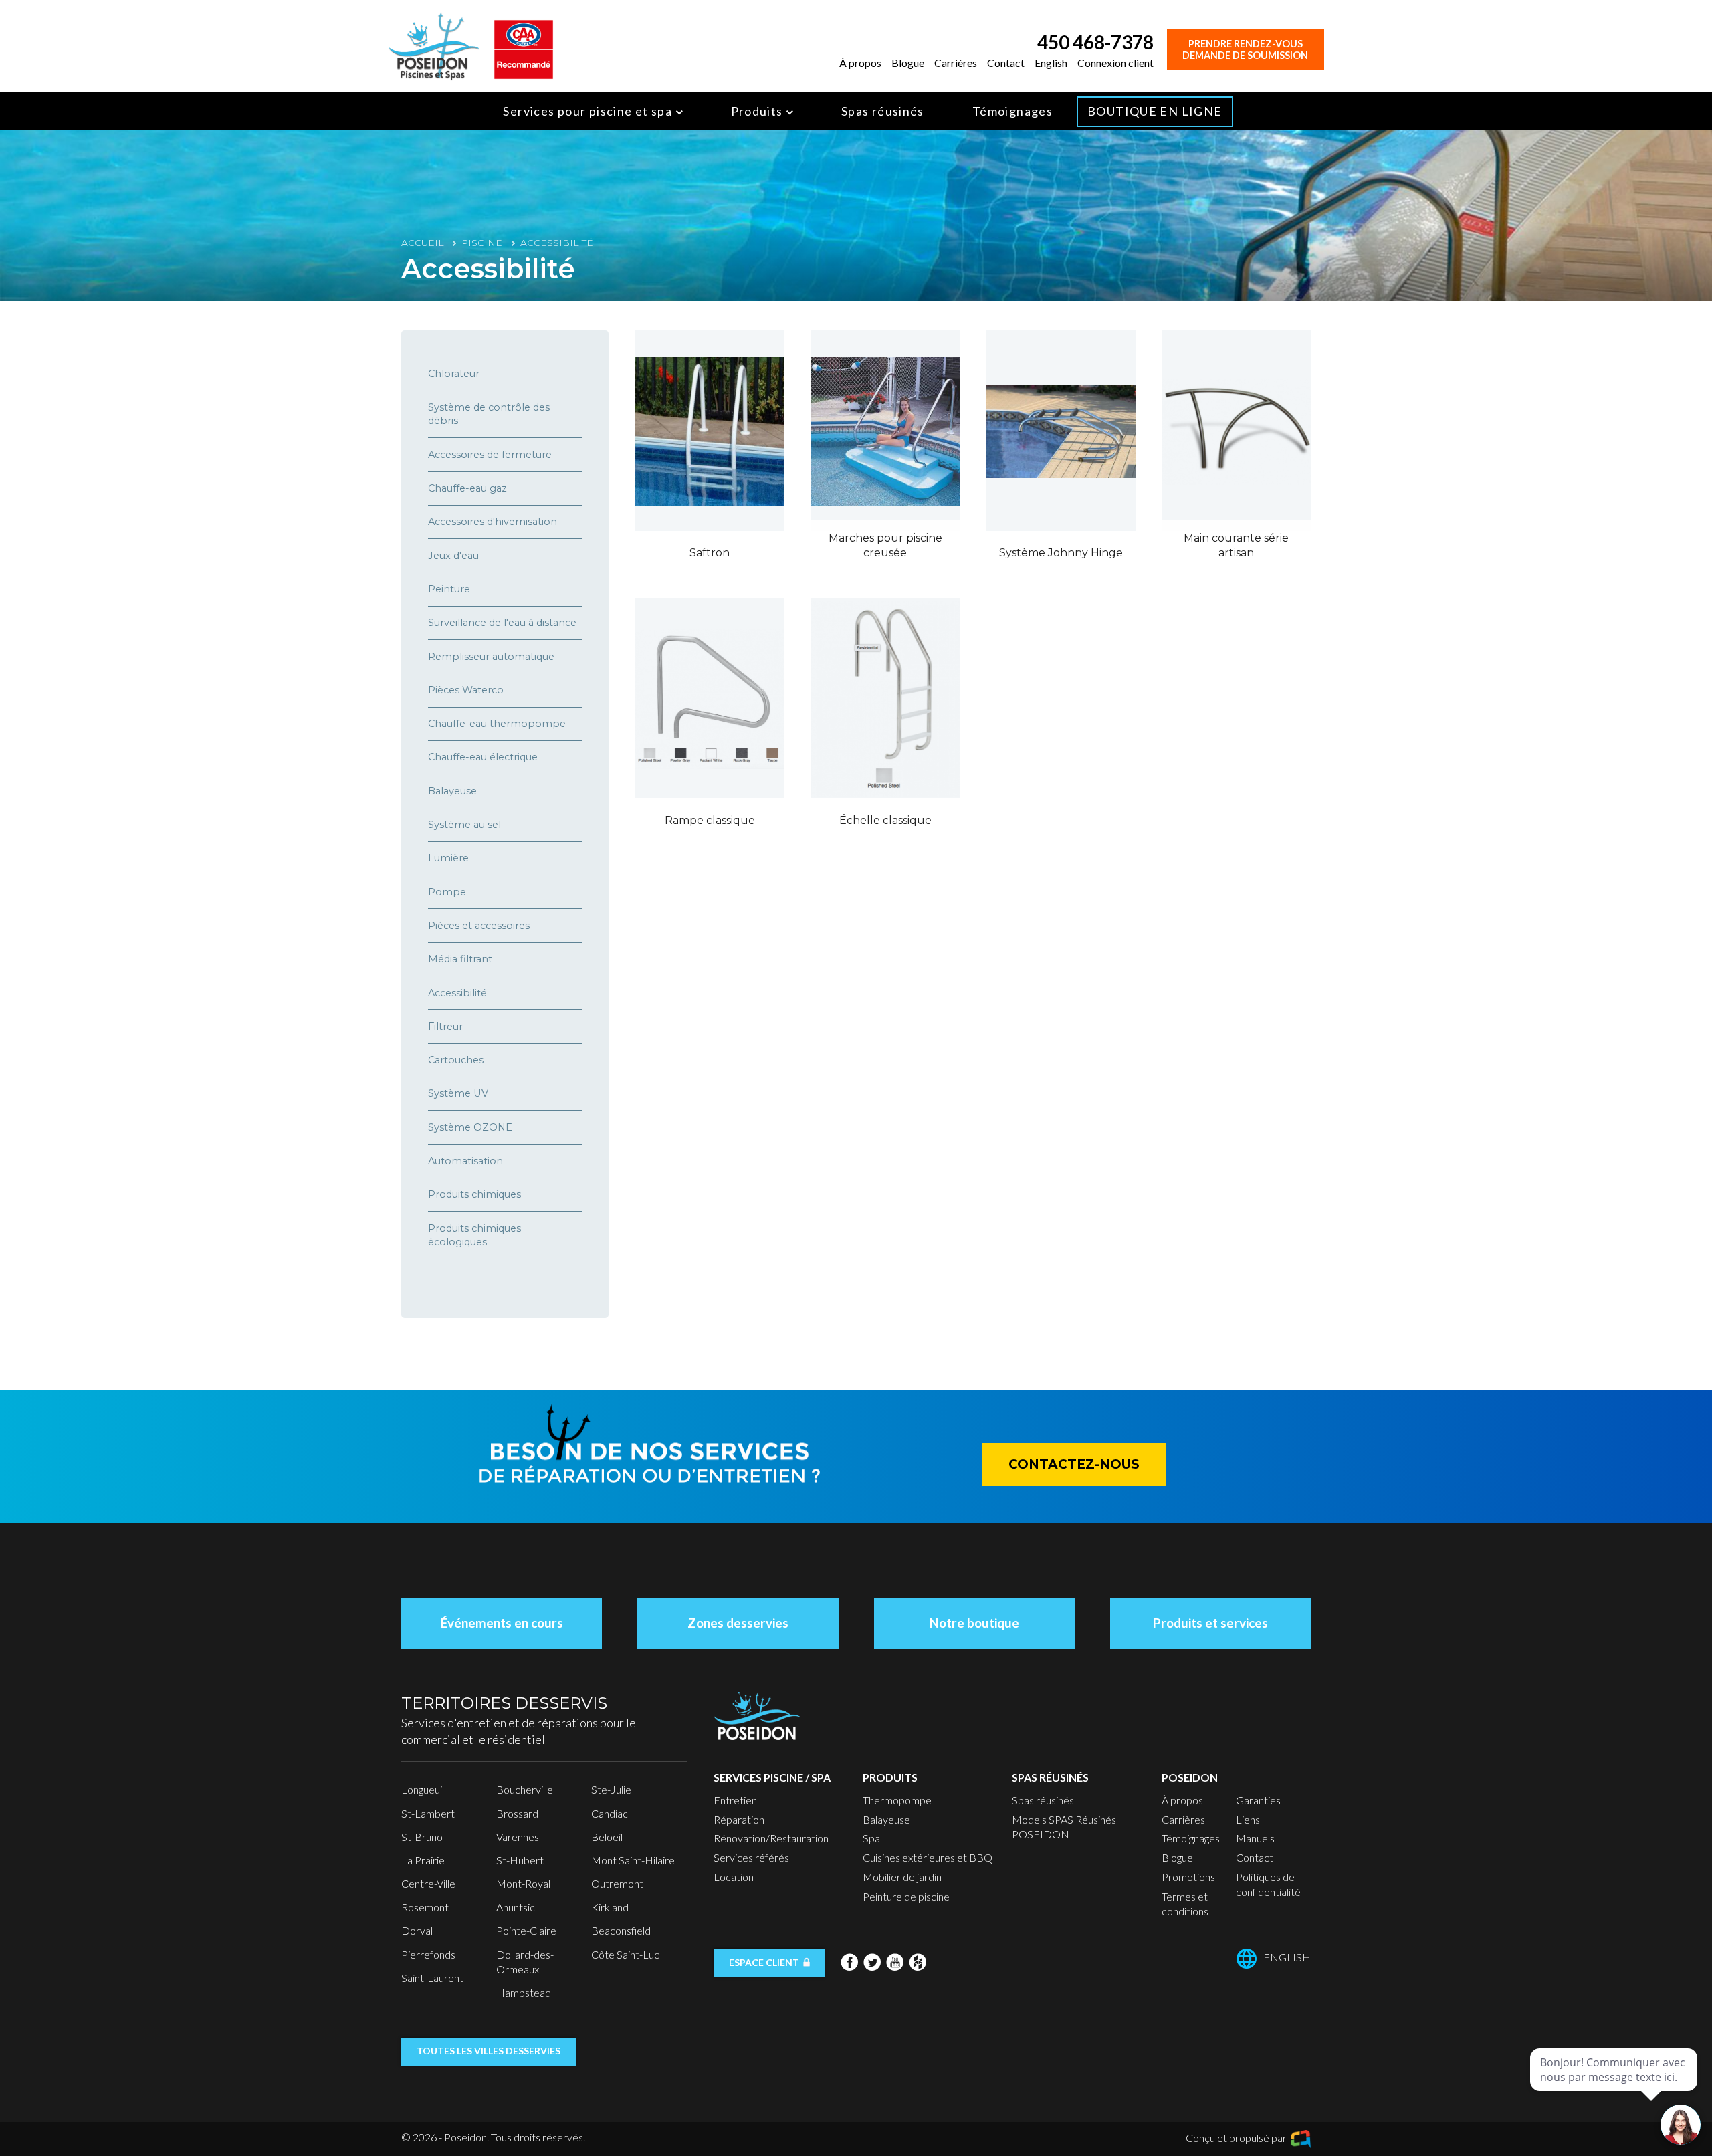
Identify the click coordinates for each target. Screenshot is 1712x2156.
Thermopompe (897, 1800)
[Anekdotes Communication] (1301, 2139)
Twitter (872, 1962)
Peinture (449, 589)
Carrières (956, 63)
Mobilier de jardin (902, 1877)
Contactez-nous (1074, 1464)
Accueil (422, 243)
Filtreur (445, 1027)
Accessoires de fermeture (490, 455)
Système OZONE (470, 1127)
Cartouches (456, 1060)
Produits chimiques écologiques (474, 1235)
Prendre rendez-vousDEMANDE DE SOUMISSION (1245, 49)
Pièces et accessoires (479, 926)
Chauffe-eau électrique (483, 757)
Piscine (482, 243)
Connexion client (1115, 63)
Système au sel (464, 825)
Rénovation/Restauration (771, 1838)
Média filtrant (460, 959)
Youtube (895, 1962)
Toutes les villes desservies (489, 2051)
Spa (871, 1838)
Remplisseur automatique (491, 657)
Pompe (447, 892)
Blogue (908, 63)
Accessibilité (457, 993)
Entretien (735, 1800)
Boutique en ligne (1155, 111)
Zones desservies (738, 1623)
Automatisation (465, 1161)
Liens (1248, 1819)
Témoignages (1012, 111)
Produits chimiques (474, 1194)
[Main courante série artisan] (1237, 431)
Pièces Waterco (466, 690)
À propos (860, 63)
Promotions (1188, 1877)
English (1051, 63)
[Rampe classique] (710, 698)
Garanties (1258, 1800)
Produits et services (1210, 1623)
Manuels (1255, 1838)
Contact (1006, 63)
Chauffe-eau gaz (467, 488)
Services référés (751, 1857)
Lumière (448, 858)
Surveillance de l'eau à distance (502, 623)
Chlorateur (454, 374)
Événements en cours (502, 1623)
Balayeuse (452, 791)
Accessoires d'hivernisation (493, 522)
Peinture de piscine (906, 1896)
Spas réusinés (883, 111)
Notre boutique (974, 1623)
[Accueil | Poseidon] (434, 44)
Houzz (918, 1962)
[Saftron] (710, 431)
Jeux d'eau (453, 556)
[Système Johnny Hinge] (1061, 431)
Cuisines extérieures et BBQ (928, 1857)
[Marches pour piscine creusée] (886, 431)
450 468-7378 (1095, 42)
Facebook (849, 1962)
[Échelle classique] (886, 698)
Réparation (739, 1819)
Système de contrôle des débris (489, 414)
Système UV (458, 1093)
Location (734, 1877)
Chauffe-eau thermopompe (497, 724)
